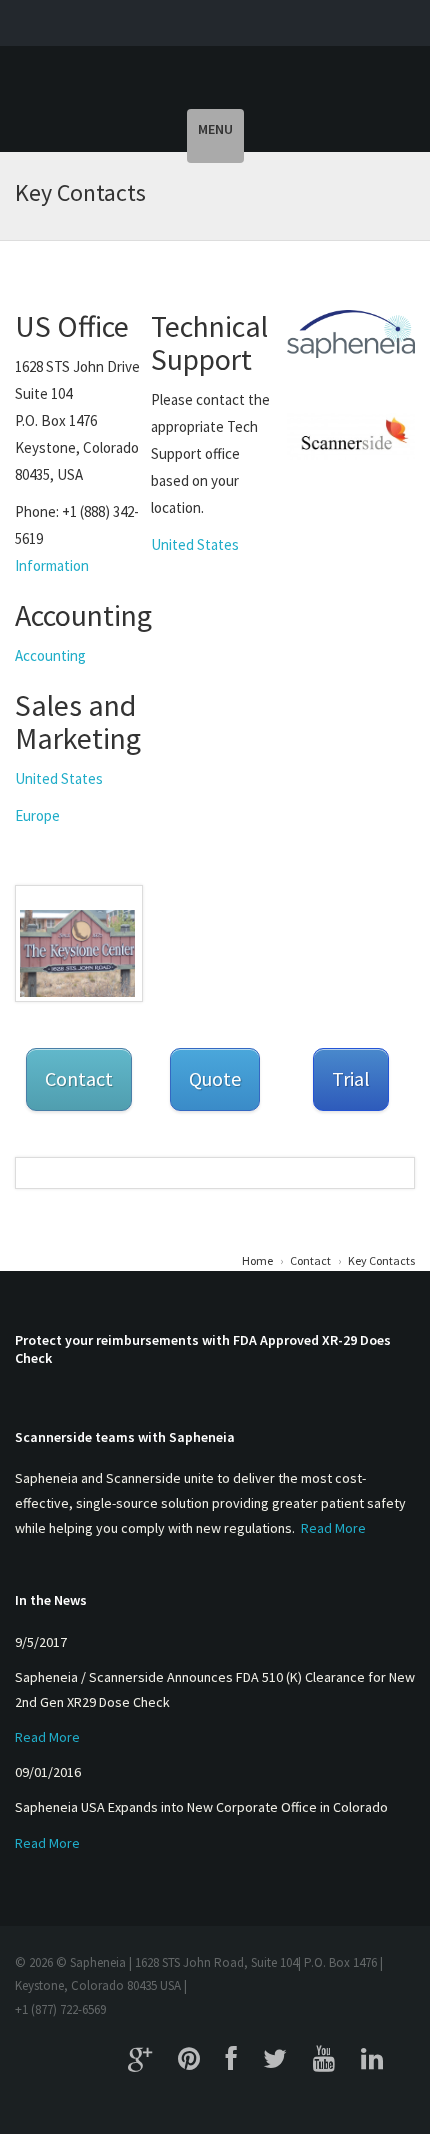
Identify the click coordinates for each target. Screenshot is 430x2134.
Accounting (50, 655)
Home (257, 1260)
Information (52, 565)
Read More (333, 1528)
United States (59, 778)
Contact (310, 1260)
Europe (37, 815)
